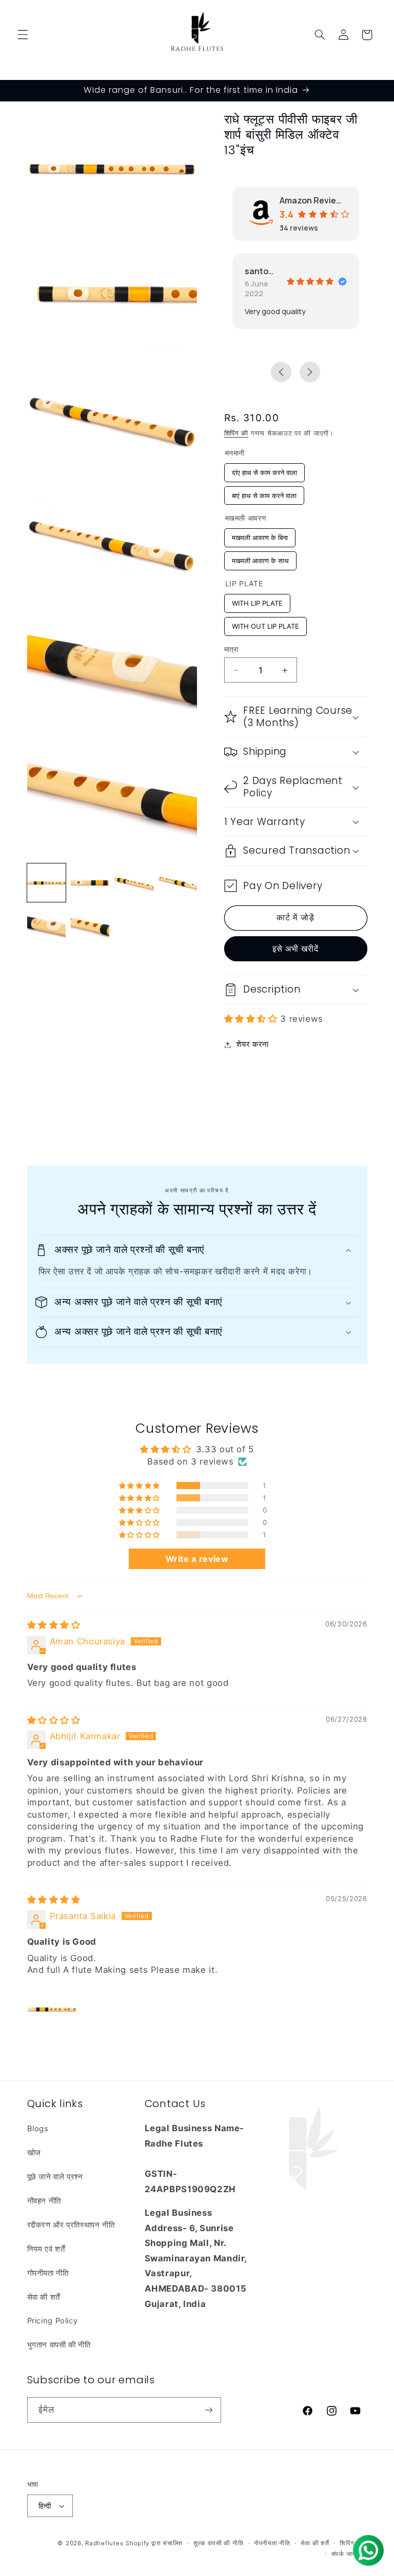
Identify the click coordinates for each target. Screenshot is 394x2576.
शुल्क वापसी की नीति (219, 2543)
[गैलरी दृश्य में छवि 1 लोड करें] (46, 883)
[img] (54, 1625)
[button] (23, 35)
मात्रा (231, 649)
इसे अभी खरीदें (295, 949)
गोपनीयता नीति (48, 2273)
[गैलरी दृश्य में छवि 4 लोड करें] (178, 883)
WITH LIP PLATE (257, 601)
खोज (34, 2153)
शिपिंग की (237, 433)
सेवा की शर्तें (44, 2297)
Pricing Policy (53, 2321)
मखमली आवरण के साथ (260, 558)
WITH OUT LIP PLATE (265, 624)
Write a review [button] (197, 1559)
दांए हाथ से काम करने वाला (264, 470)
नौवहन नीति (44, 2201)
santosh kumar (261, 271)
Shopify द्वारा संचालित (154, 2543)
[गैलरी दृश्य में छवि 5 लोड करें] (46, 927)
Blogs (38, 2129)
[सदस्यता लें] (208, 2410)
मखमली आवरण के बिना (260, 535)
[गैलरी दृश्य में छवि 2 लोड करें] (90, 883)
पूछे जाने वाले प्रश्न (55, 2177)
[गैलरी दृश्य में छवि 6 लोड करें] (90, 927)
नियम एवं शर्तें (46, 2249)
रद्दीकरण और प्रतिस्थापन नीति (71, 2225)
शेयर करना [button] (253, 1044)
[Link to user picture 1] (52, 2009)
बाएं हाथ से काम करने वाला (264, 493)
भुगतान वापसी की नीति (59, 2345)
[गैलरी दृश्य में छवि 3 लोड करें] (134, 883)
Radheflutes (104, 2543)
